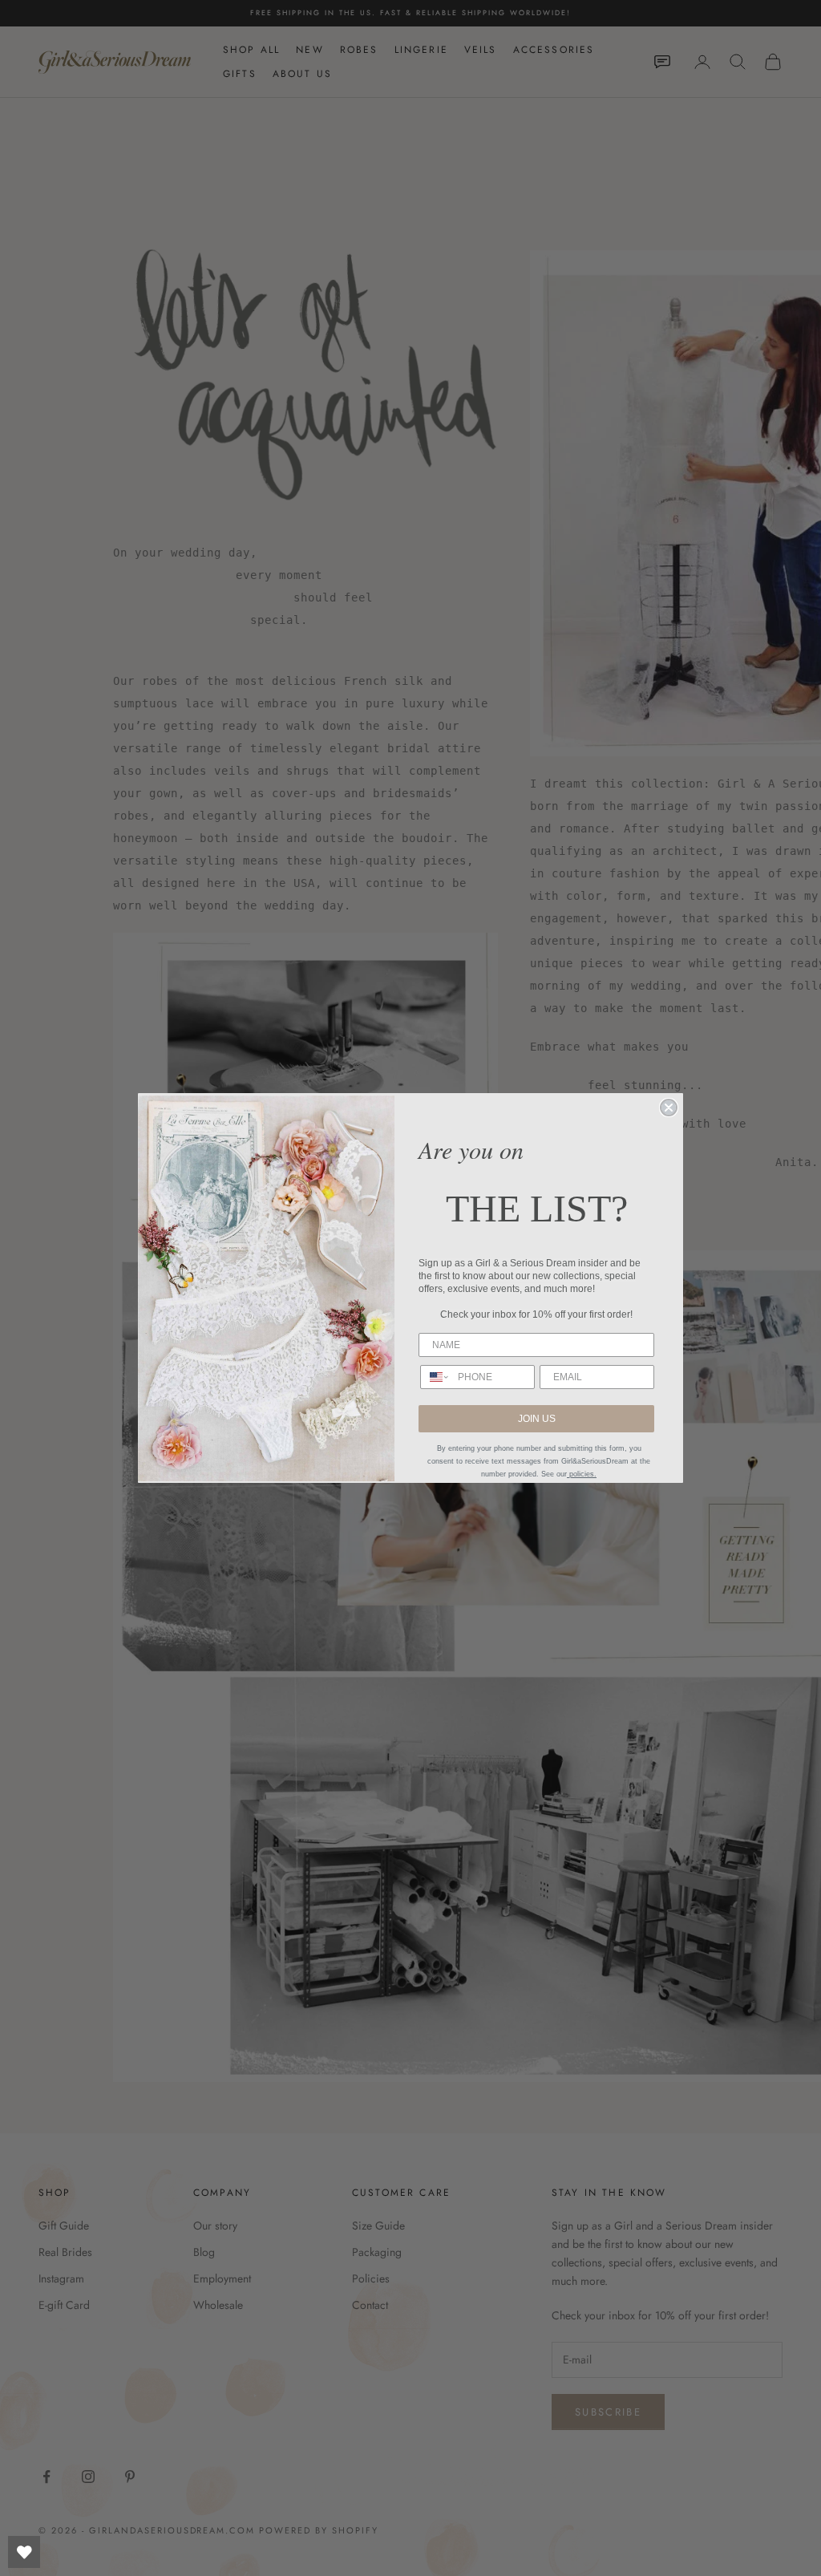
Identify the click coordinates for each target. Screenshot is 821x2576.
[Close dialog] (669, 1108)
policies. (582, 1474)
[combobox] (435, 1377)
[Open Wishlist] (24, 2552)
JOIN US (537, 1419)
